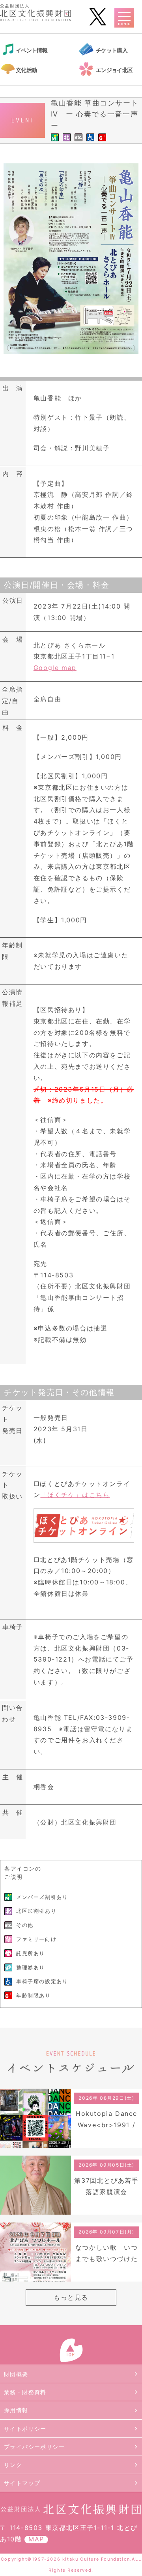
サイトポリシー (25, 2429)
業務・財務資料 (25, 2392)
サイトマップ (22, 2483)
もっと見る (71, 2297)
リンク (13, 2465)
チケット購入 (112, 50)
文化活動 (26, 70)
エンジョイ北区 (114, 70)
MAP (36, 2539)
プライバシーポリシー (34, 2447)
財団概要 (16, 2374)
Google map (55, 668)
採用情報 (16, 2410)
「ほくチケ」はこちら (75, 1495)
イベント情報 (32, 50)
